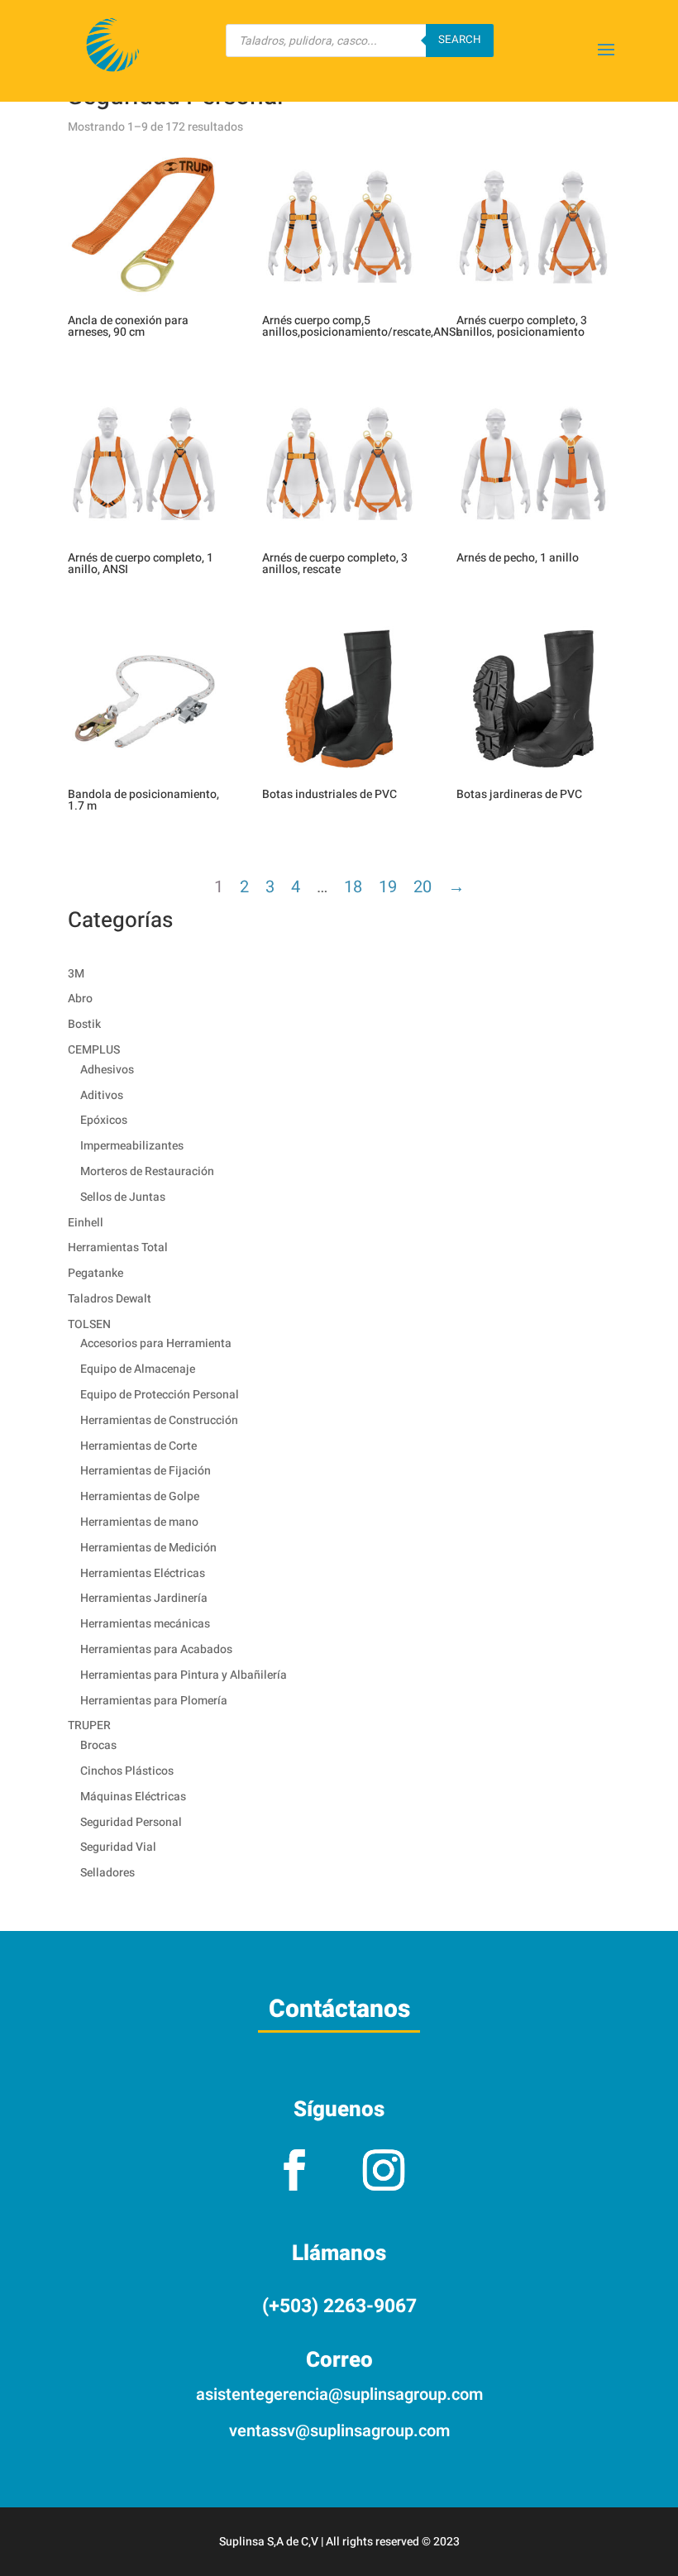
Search (460, 40)
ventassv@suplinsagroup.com (339, 2431)
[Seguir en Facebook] (294, 2170)
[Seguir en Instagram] (384, 2170)
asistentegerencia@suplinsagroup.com (339, 2394)
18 (353, 887)
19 (388, 887)
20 (423, 887)
